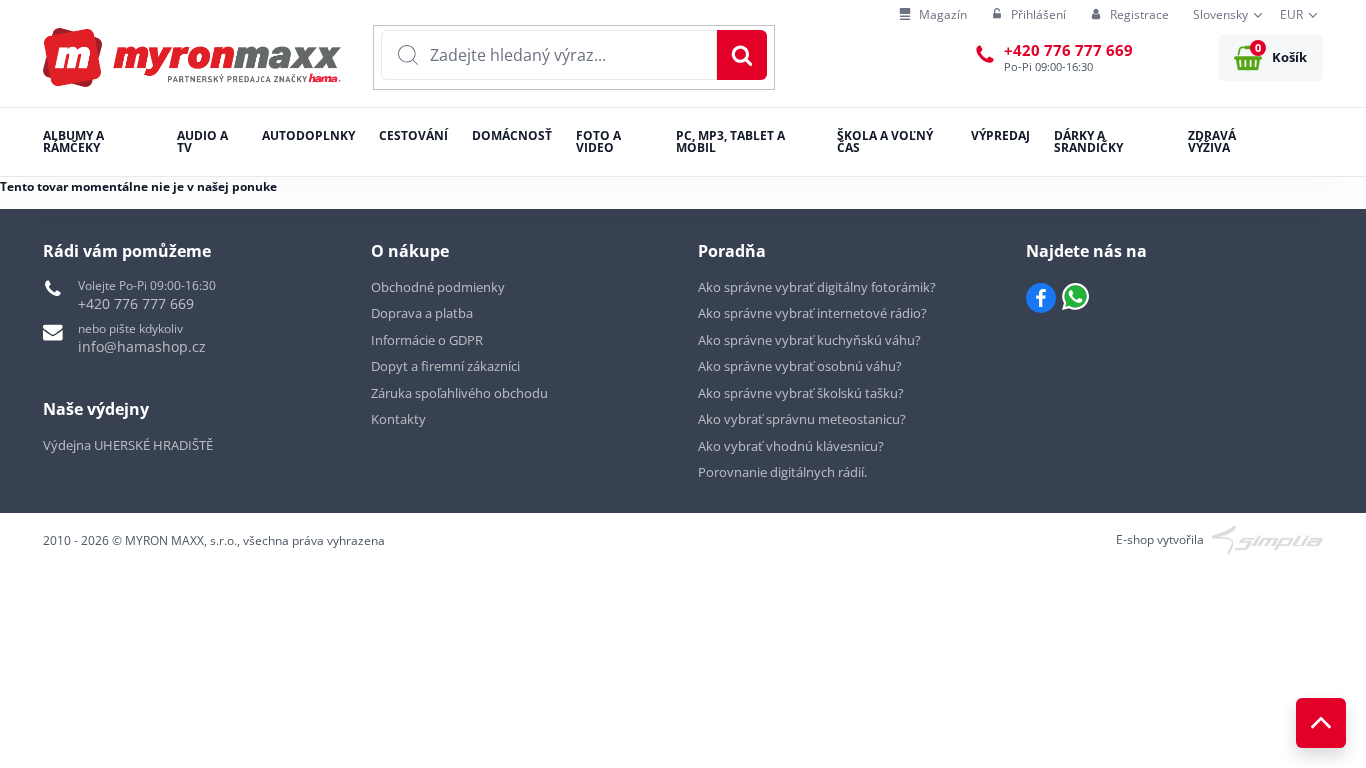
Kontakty (398, 419)
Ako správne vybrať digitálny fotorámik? (817, 287)
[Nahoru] (1321, 723)
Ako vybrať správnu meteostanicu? (802, 419)
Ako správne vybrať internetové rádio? (812, 313)
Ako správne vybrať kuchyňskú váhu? (809, 340)
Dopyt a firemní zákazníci (445, 366)
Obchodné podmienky (438, 287)
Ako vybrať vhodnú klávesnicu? (791, 446)
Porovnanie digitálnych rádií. (782, 472)
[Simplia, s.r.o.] (1267, 538)
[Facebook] (1041, 298)
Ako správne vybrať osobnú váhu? (800, 366)
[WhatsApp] (1075, 298)
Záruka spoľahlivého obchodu (459, 393)
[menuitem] (933, 15)
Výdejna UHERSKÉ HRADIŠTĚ (128, 445)
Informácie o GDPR (427, 340)
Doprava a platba (422, 313)
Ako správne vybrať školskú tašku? (801, 393)
